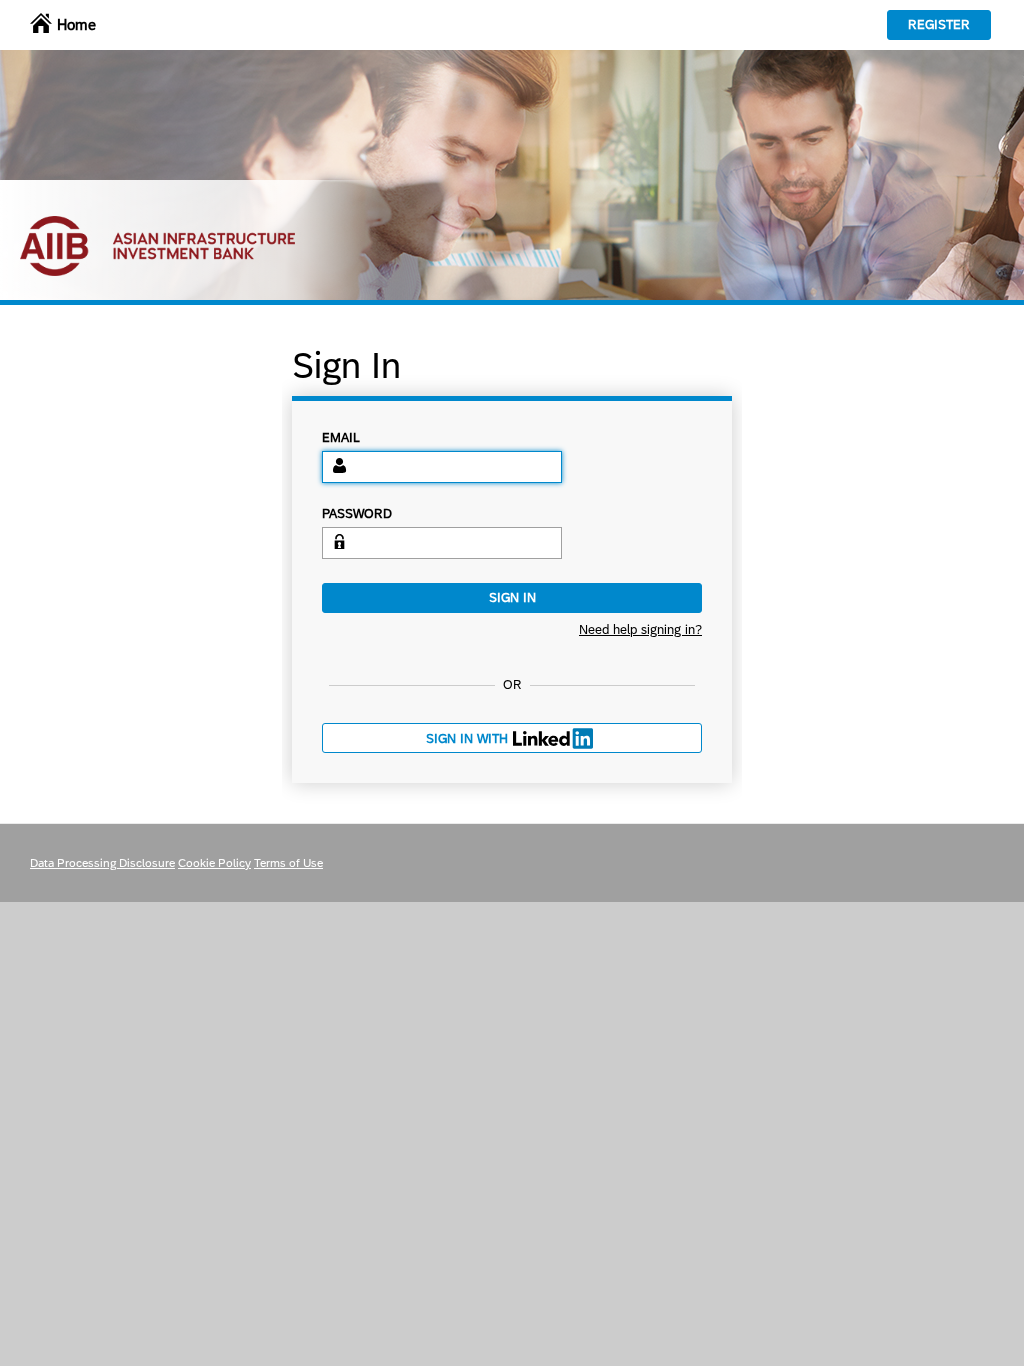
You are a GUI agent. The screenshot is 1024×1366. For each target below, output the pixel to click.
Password (357, 514)
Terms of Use (288, 863)
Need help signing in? (640, 630)
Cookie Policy (214, 863)
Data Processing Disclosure (102, 863)
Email (341, 438)
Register (939, 24)
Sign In (512, 597)
